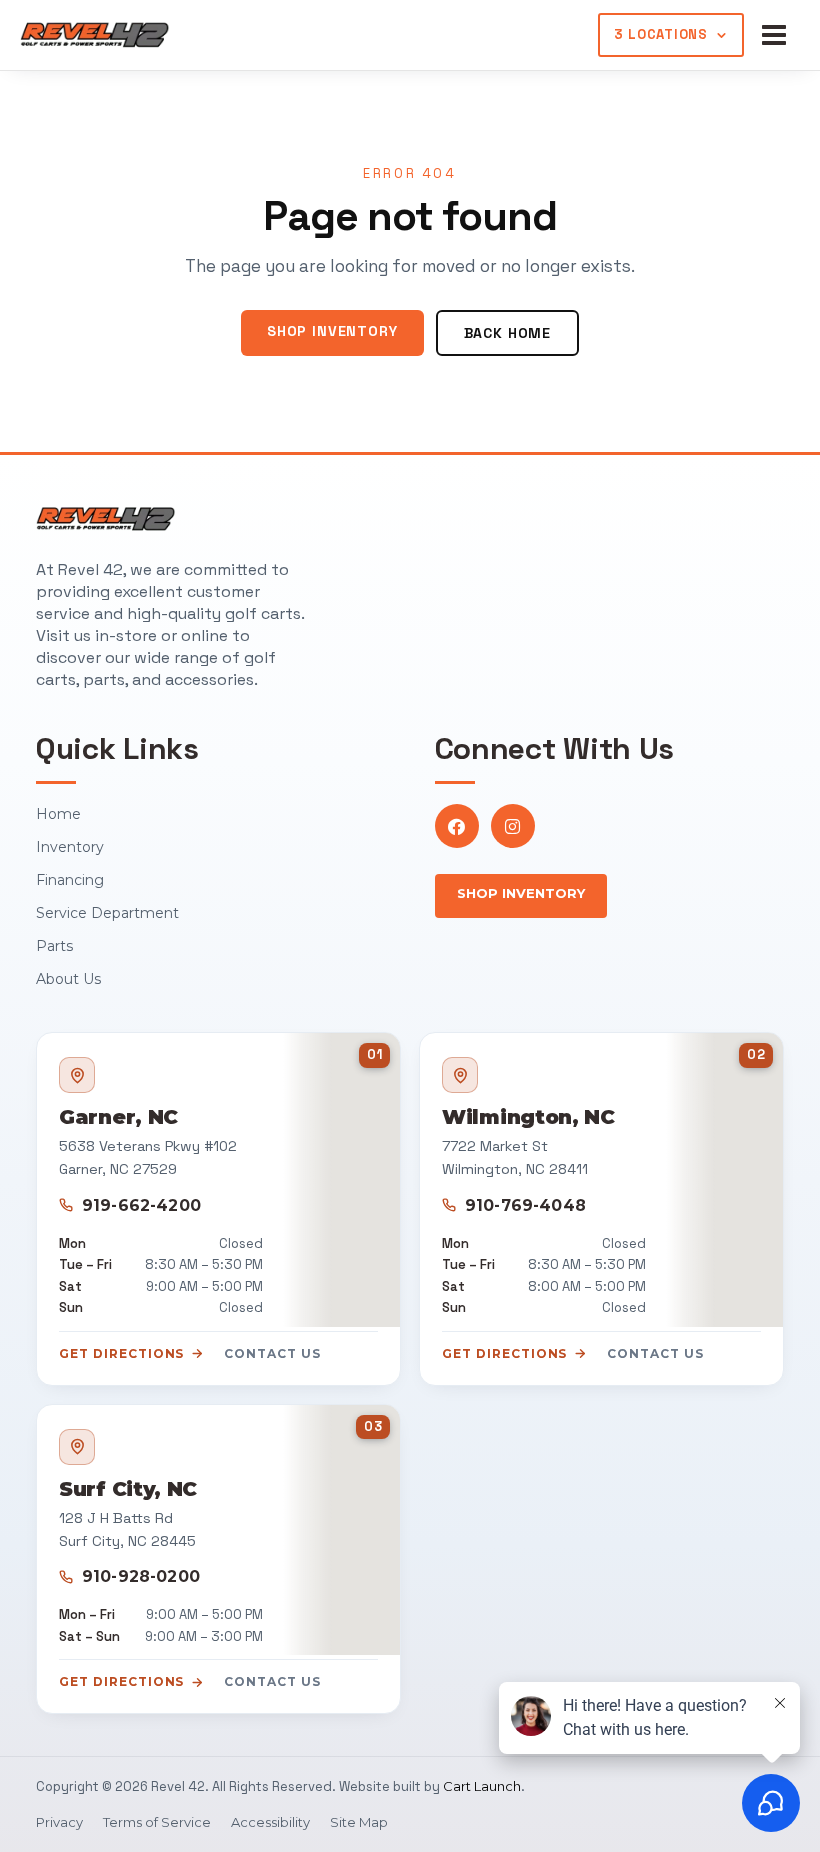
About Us (68, 979)
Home (58, 814)
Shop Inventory (332, 331)
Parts (54, 946)
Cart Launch (482, 1786)
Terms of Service (157, 1822)
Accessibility (270, 1822)
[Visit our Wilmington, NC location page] (724, 1179)
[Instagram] (513, 826)
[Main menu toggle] (778, 35)
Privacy (59, 1822)
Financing (70, 880)
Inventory (70, 847)
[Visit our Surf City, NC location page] (341, 1530)
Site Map (359, 1822)
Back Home (508, 333)
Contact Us (272, 1353)
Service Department (107, 913)
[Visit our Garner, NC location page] (341, 1179)
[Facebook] (457, 826)
